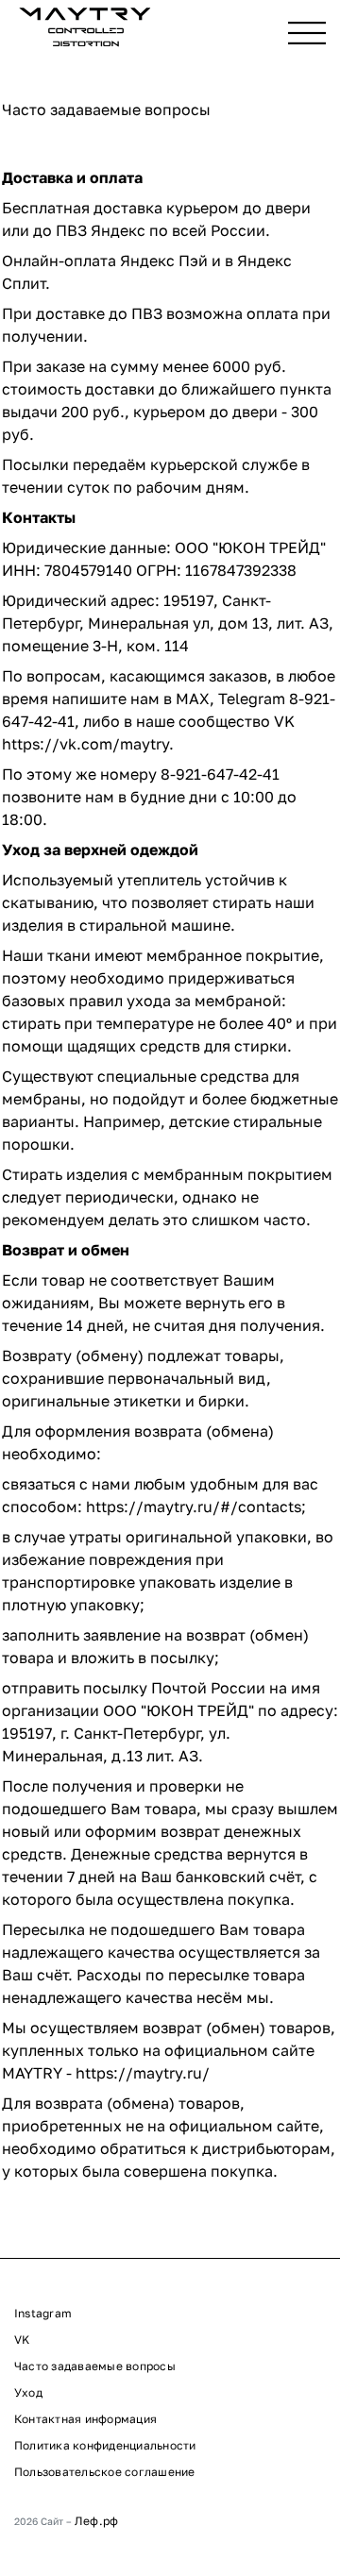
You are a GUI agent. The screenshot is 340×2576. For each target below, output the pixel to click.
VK (22, 2340)
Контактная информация (85, 2419)
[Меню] (307, 33)
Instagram (43, 2313)
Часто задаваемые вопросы (95, 2366)
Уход (28, 2392)
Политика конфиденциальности (105, 2445)
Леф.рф (96, 2521)
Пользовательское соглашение (104, 2472)
